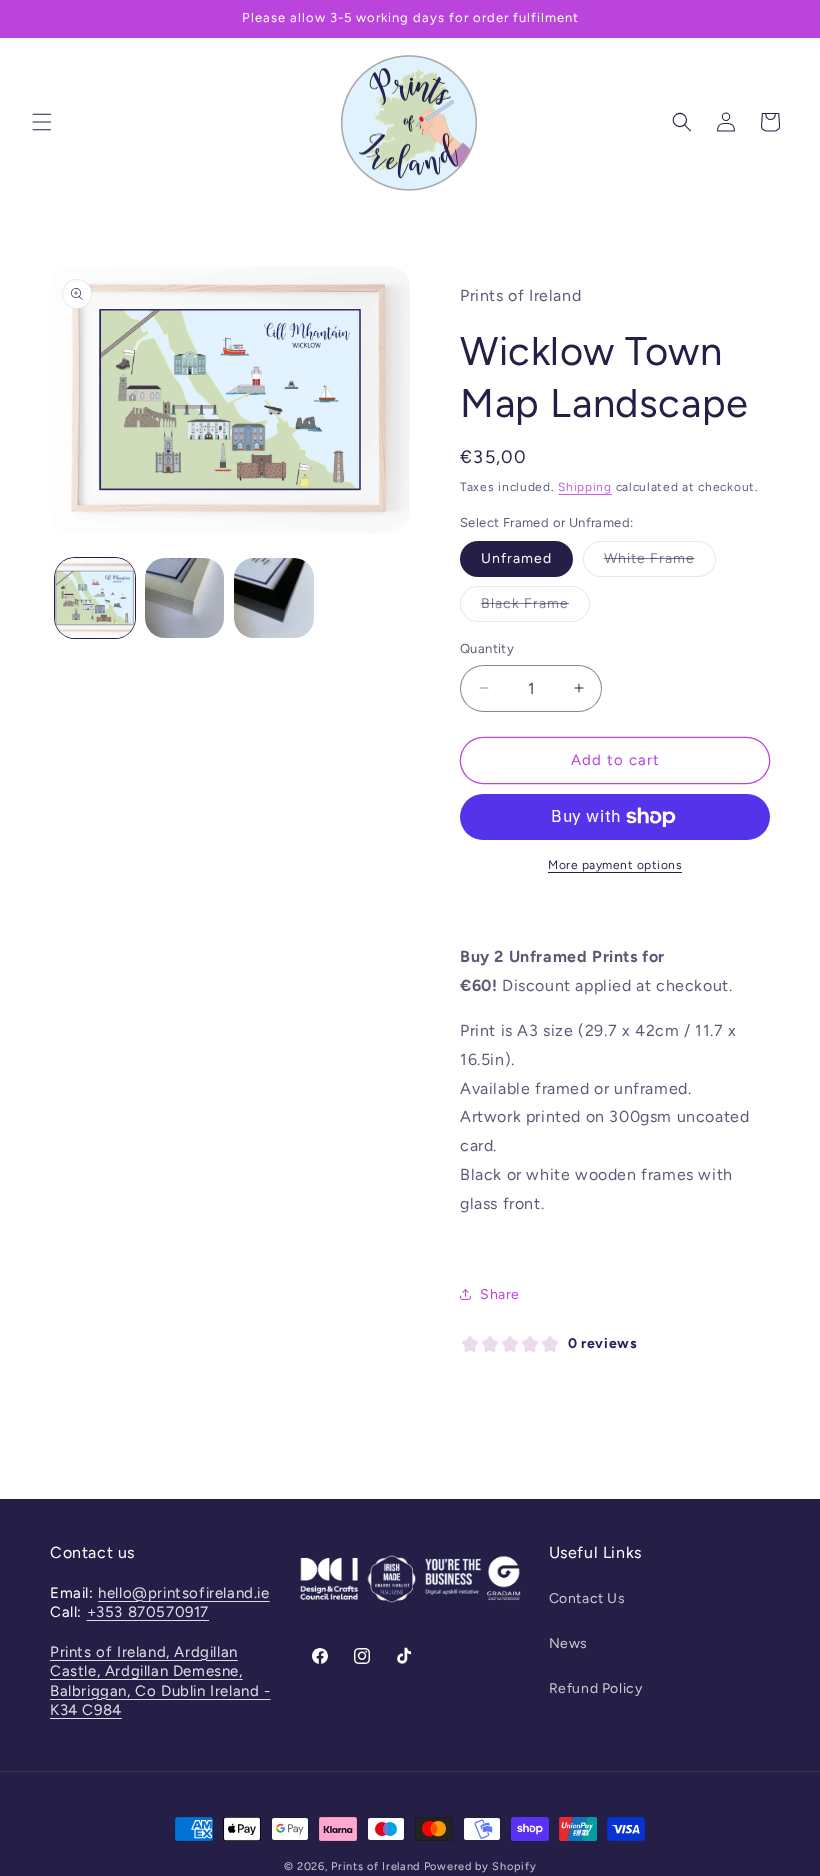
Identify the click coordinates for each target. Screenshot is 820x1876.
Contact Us (587, 1598)
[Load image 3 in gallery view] (274, 598)
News (568, 1643)
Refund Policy (596, 1688)
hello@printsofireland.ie (183, 1593)
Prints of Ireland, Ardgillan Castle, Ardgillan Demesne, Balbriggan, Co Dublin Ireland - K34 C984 (160, 1681)
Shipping (585, 487)
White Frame (660, 563)
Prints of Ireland (375, 1866)
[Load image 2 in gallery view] (185, 598)
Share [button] (500, 1294)
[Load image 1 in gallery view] (95, 598)
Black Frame (535, 608)
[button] (42, 122)
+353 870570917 (148, 1612)
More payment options (615, 865)
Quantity (487, 648)
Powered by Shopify (480, 1866)
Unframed (516, 558)
